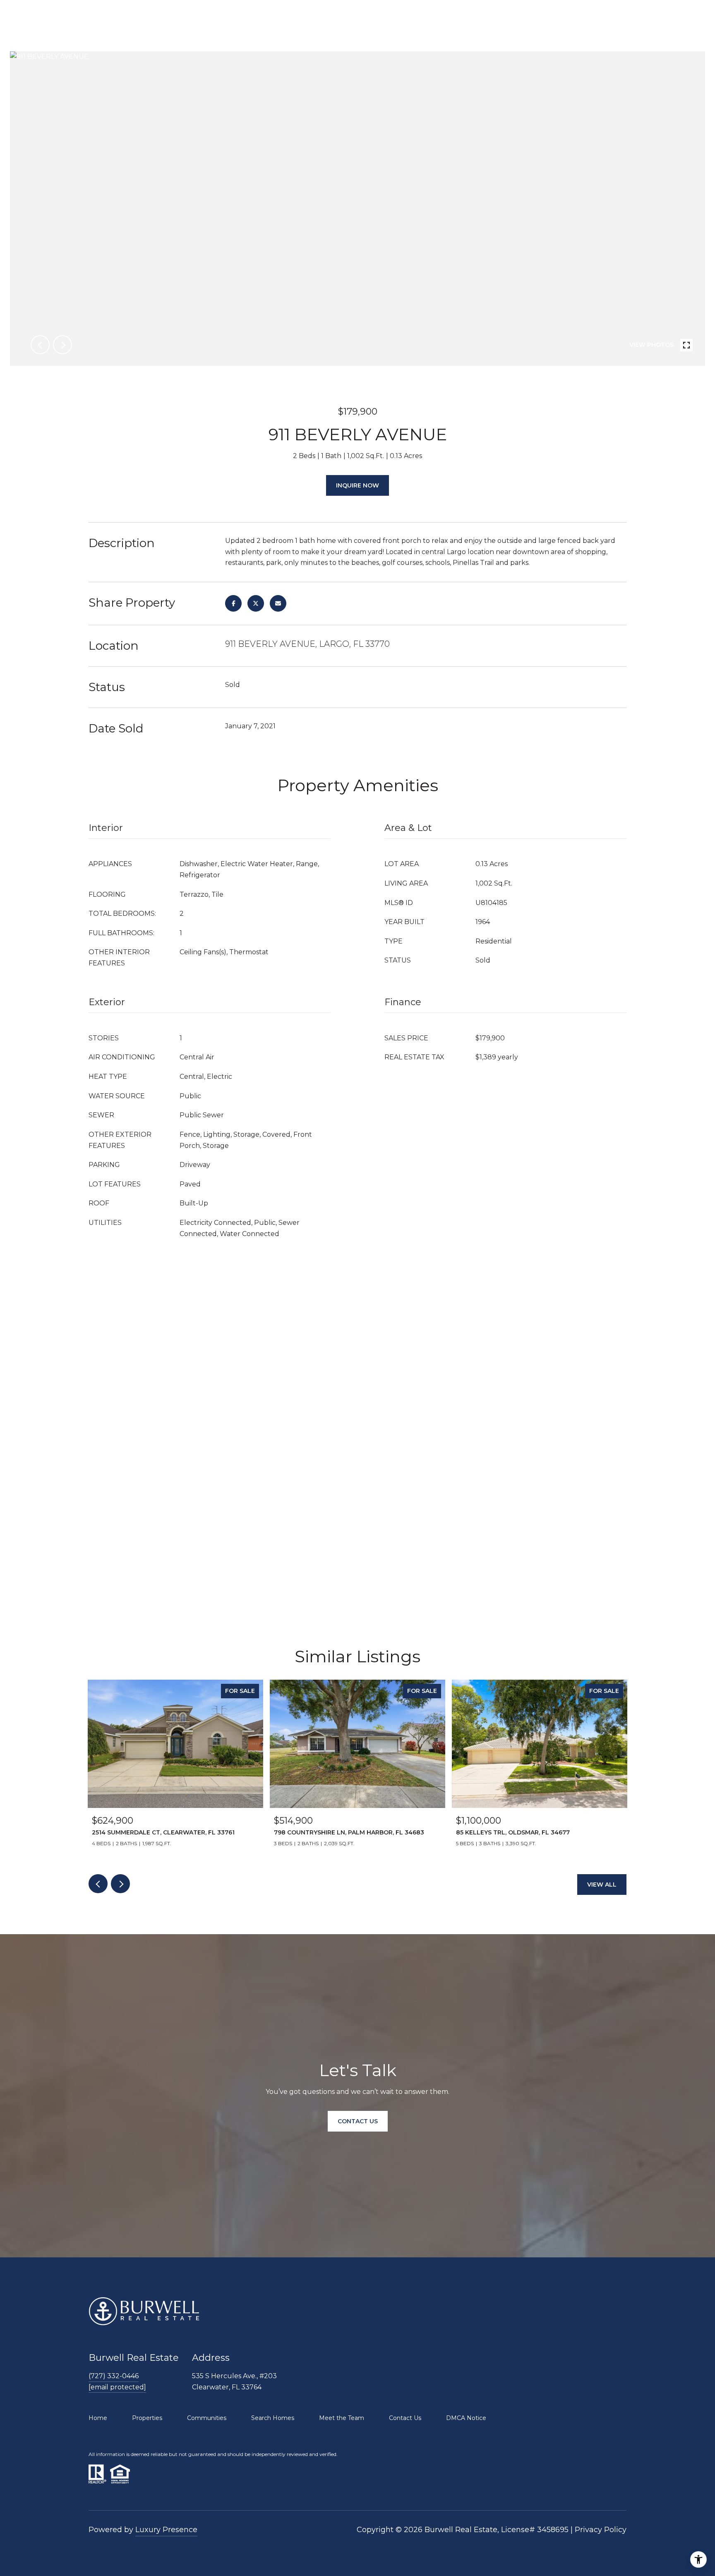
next (62, 345)
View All (602, 1885)
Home (98, 2418)
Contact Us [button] (358, 2121)
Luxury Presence (166, 2530)
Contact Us (405, 2418)
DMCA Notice (466, 2418)
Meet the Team (342, 2418)
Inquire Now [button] (357, 485)
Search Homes (273, 2418)
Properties (147, 2418)
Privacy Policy (601, 2530)
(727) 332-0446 (114, 2376)
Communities (207, 2418)
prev (40, 345)
